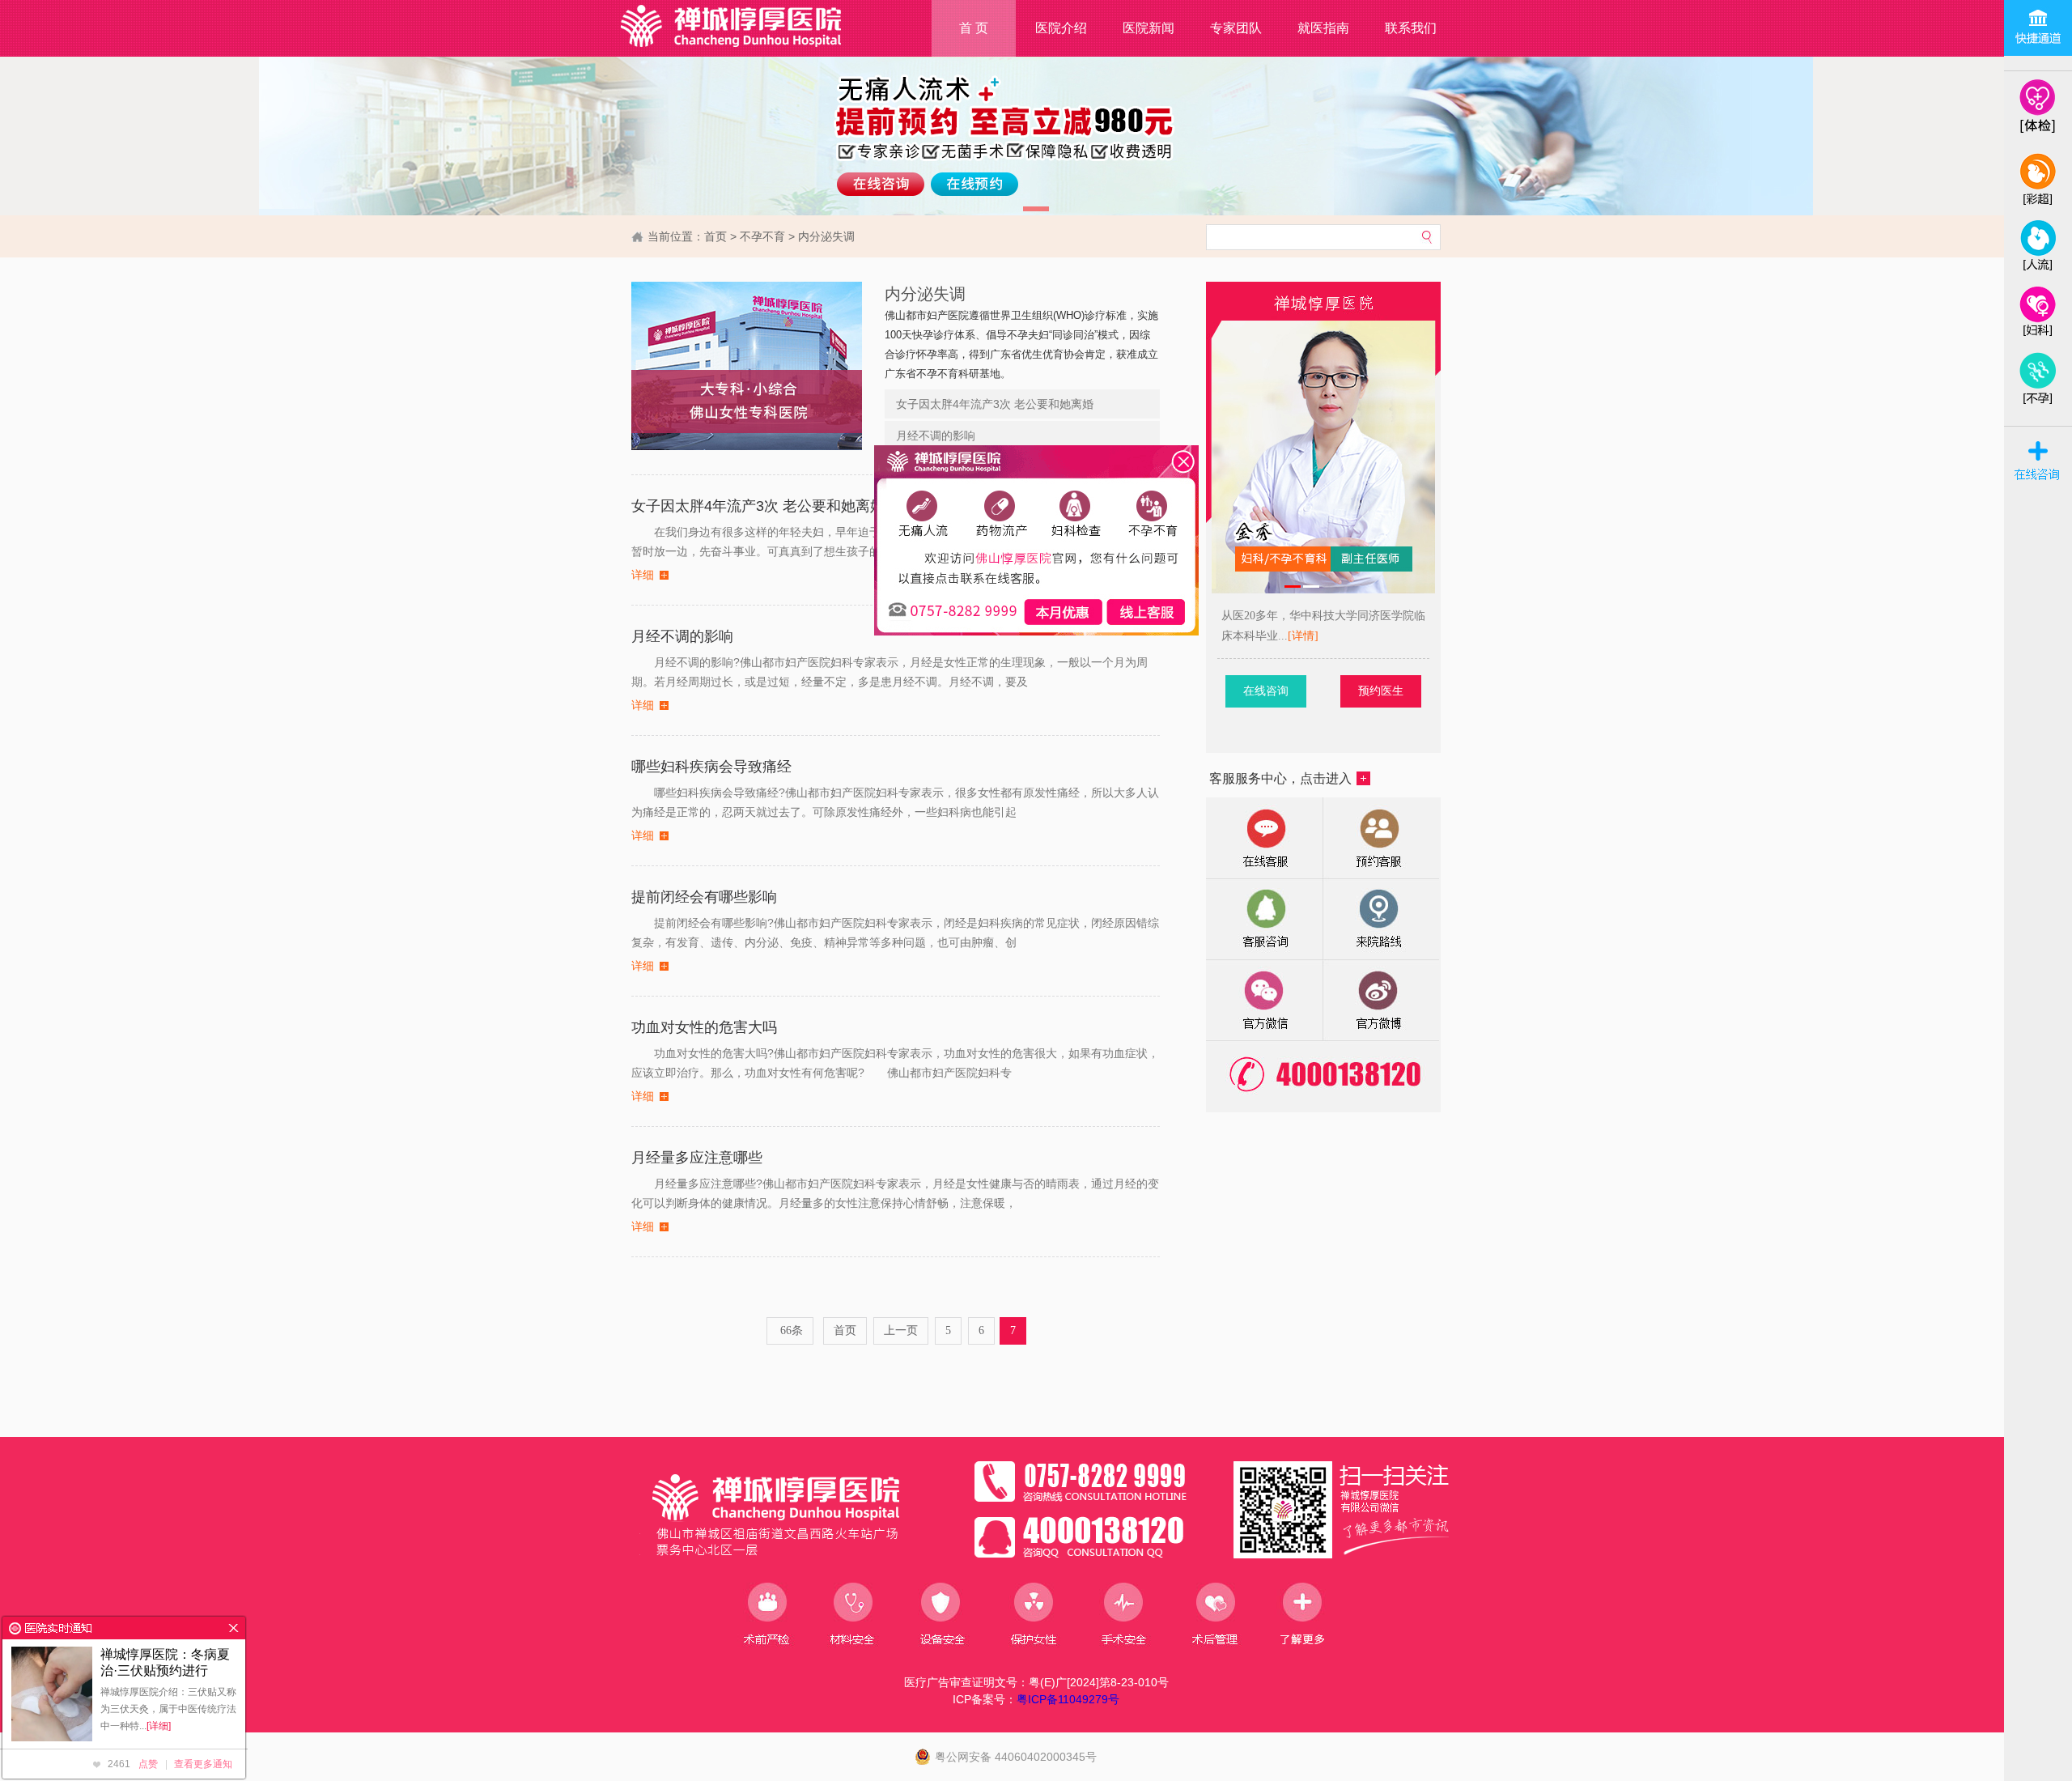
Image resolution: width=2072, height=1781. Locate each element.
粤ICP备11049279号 (1068, 1699)
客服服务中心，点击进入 (1280, 778)
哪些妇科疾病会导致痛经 (711, 767)
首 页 (974, 28)
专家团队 (1236, 28)
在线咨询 (1266, 691)
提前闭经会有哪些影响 (704, 897)
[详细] (159, 1726)
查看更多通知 (203, 1764)
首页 (715, 236)
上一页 (901, 1330)
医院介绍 (1061, 28)
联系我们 (1411, 28)
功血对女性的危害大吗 (704, 1027)
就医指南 (1323, 28)
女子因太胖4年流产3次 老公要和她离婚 (995, 404)
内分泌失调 (826, 236)
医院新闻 (1149, 28)
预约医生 (1381, 691)
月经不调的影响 (936, 436)
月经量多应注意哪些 (697, 1158)
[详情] (1303, 636)
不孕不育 (762, 236)
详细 (643, 575)
